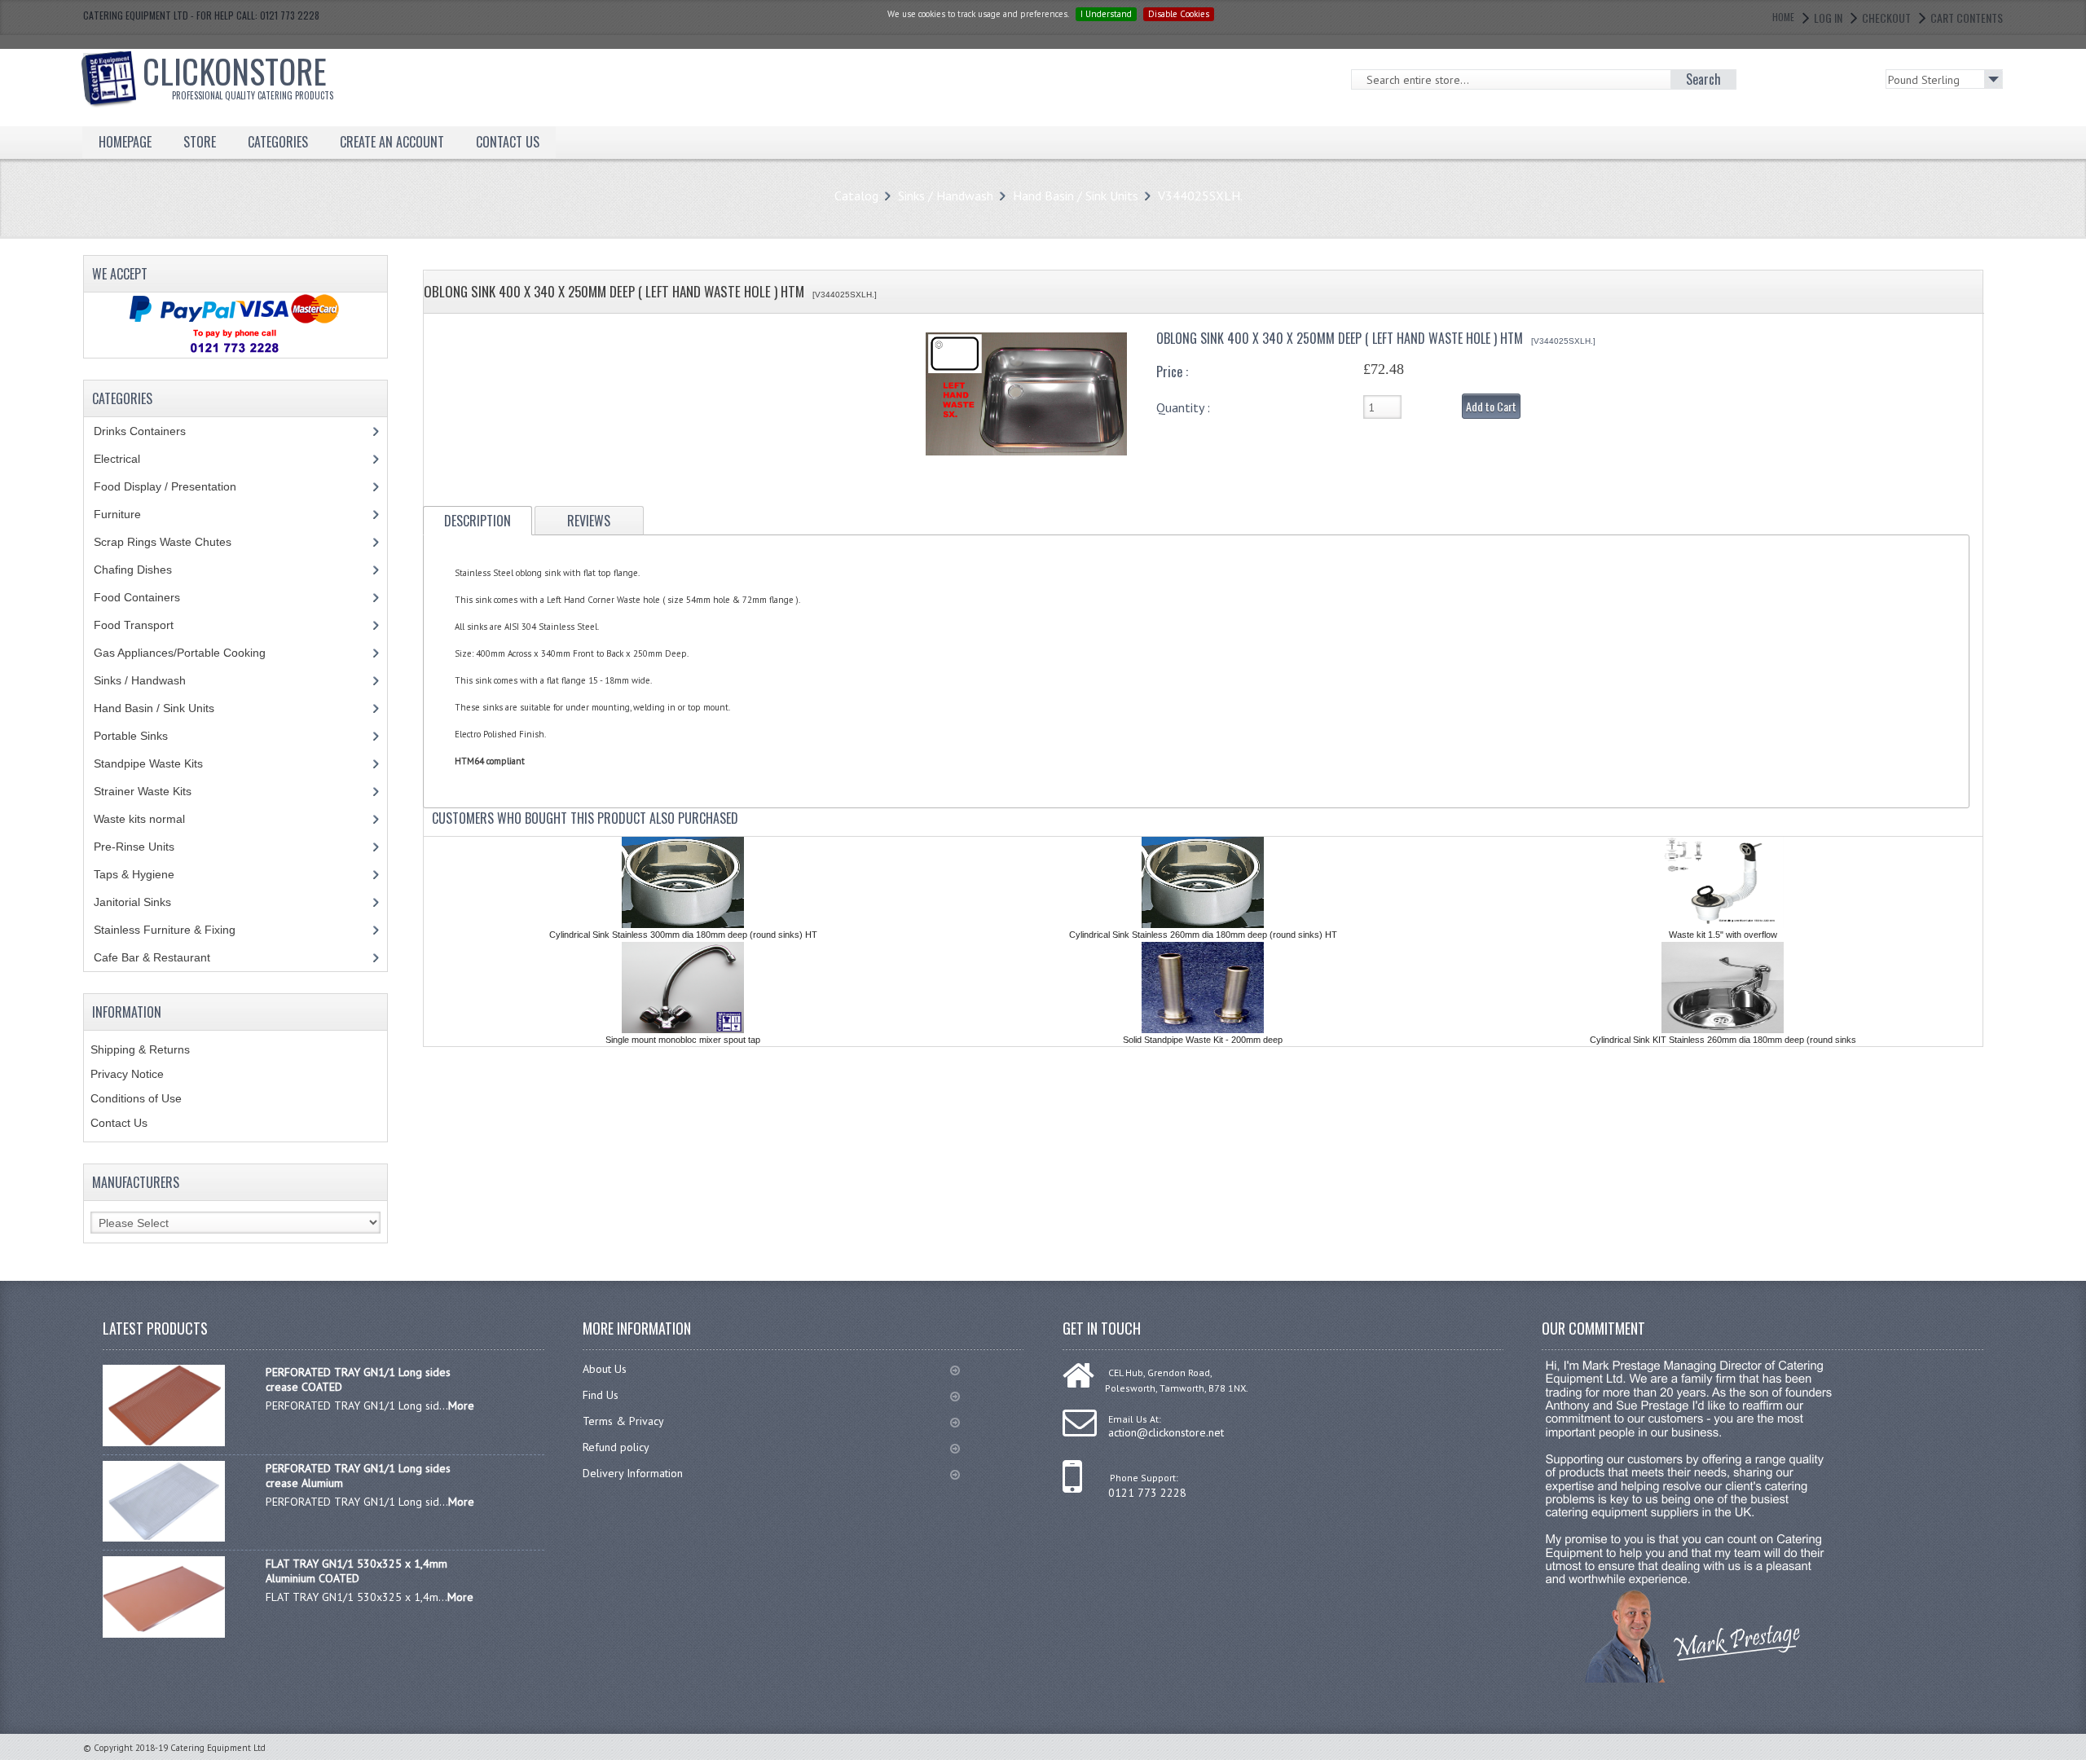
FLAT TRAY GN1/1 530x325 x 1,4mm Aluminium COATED (356, 1571)
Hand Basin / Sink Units (1076, 196)
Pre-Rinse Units (143, 847)
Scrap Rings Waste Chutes (172, 542)
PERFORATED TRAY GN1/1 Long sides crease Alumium (358, 1476)
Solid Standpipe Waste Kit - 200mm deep (1203, 1040)
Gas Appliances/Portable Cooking (192, 653)
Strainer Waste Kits (152, 791)
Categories (278, 142)
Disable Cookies (1179, 14)
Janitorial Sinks (141, 902)
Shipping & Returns (140, 1049)
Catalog (856, 196)
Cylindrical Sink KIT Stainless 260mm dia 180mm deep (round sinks (1723, 1040)
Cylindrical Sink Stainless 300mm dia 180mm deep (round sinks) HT (683, 935)
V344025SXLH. (1200, 196)
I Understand (1106, 14)
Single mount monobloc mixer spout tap (683, 1040)
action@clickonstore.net (1166, 1432)
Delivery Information (633, 1473)
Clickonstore (238, 74)
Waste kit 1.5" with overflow (1723, 935)
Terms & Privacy (623, 1421)
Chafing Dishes (145, 570)
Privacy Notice (127, 1074)
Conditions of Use (136, 1098)
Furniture (130, 514)
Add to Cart (1491, 406)
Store (200, 142)
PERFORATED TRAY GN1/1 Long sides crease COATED (358, 1379)
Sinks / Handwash (946, 196)
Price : (1172, 372)
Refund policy (616, 1447)
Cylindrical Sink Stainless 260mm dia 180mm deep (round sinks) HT (1203, 935)
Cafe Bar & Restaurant (167, 957)
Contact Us (119, 1123)
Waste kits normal (152, 819)
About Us (605, 1369)
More (461, 1405)
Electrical (132, 459)
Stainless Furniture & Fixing (177, 930)
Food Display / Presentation (177, 486)
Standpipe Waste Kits (157, 763)
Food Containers (152, 597)
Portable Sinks (140, 736)
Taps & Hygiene (146, 874)
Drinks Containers (152, 431)
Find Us (601, 1395)
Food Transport (149, 625)
